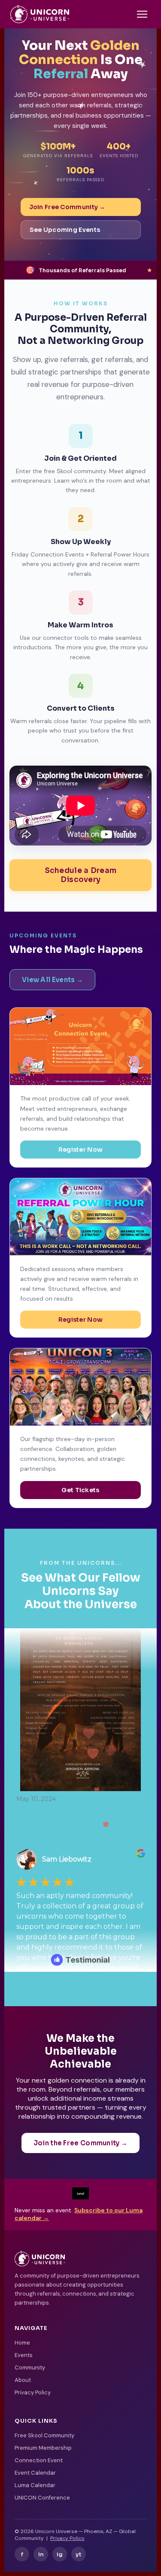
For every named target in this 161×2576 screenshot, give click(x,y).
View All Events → (52, 980)
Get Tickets (80, 1490)
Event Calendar (35, 2473)
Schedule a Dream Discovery (81, 875)
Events (24, 2355)
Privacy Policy (33, 2392)
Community (30, 2368)
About (23, 2380)
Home (22, 2343)
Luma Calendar (35, 2485)
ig (60, 2554)
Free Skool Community (44, 2435)
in (41, 2554)
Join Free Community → (67, 207)
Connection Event (39, 2460)
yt (79, 2554)
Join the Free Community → (81, 2143)
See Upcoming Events (65, 230)
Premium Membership (43, 2448)
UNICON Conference (42, 2498)
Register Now (81, 1150)
